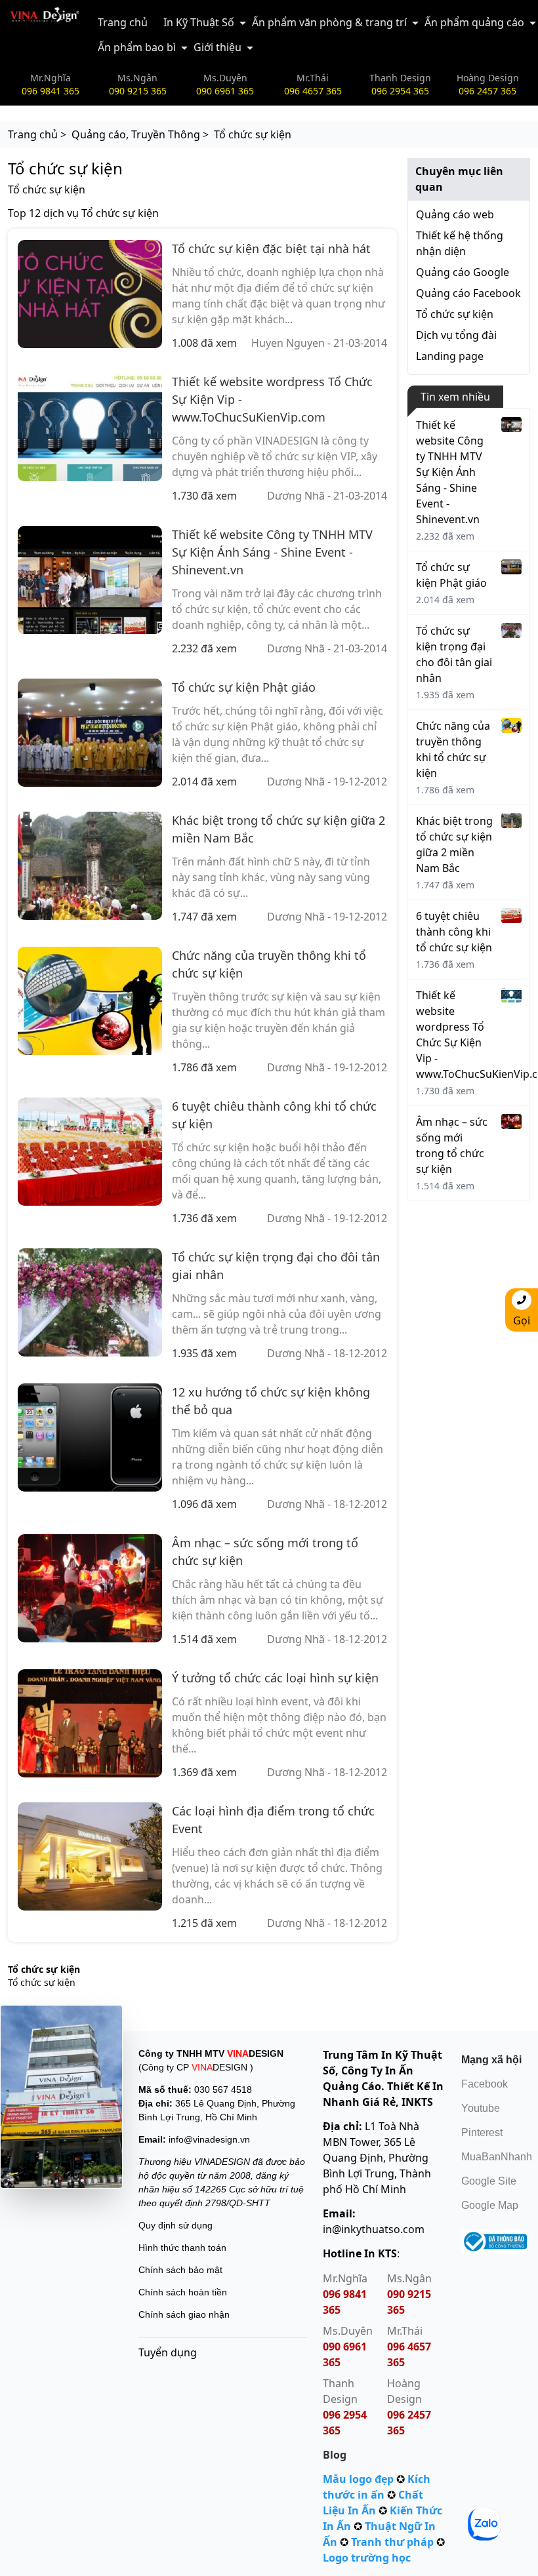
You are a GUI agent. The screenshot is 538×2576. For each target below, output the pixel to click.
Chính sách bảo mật (180, 2270)
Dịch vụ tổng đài (456, 335)
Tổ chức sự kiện (455, 314)
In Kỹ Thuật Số (199, 22)
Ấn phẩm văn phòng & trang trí (329, 22)
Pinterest (482, 2132)
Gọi (522, 1320)
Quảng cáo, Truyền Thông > (140, 134)
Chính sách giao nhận (184, 2314)
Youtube (481, 2108)
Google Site (489, 2181)
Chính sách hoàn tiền (183, 2292)
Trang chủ (123, 22)
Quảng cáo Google (463, 272)
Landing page (450, 356)
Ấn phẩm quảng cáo (474, 22)
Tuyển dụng (168, 2352)
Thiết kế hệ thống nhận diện (460, 243)
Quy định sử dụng (176, 2225)
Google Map (490, 2205)
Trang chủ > (37, 134)
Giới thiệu (217, 47)
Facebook (485, 2084)
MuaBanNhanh (497, 2157)
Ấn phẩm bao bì (137, 47)
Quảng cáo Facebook (468, 293)
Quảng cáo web (455, 214)
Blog (335, 2455)
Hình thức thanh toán (182, 2248)
